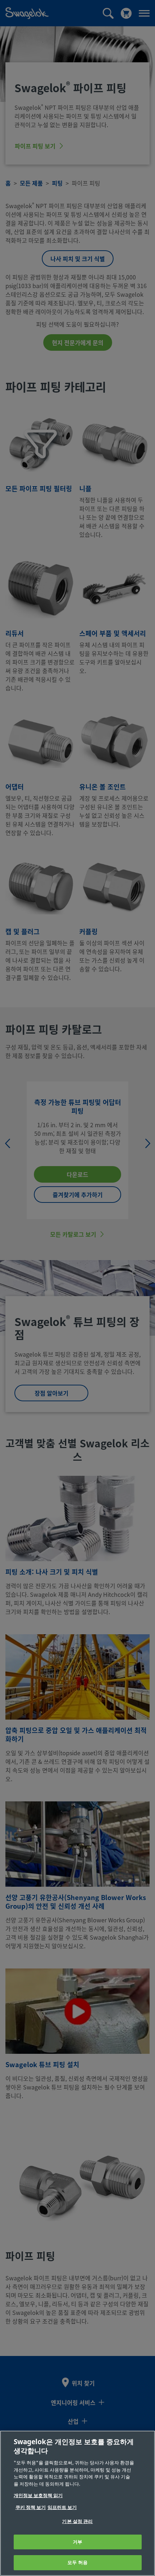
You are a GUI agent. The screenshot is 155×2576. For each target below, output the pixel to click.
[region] (77, 2503)
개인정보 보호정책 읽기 (38, 2496)
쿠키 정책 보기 (31, 2507)
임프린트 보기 (62, 2507)
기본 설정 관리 (77, 2521)
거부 (77, 2542)
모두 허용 (77, 2562)
